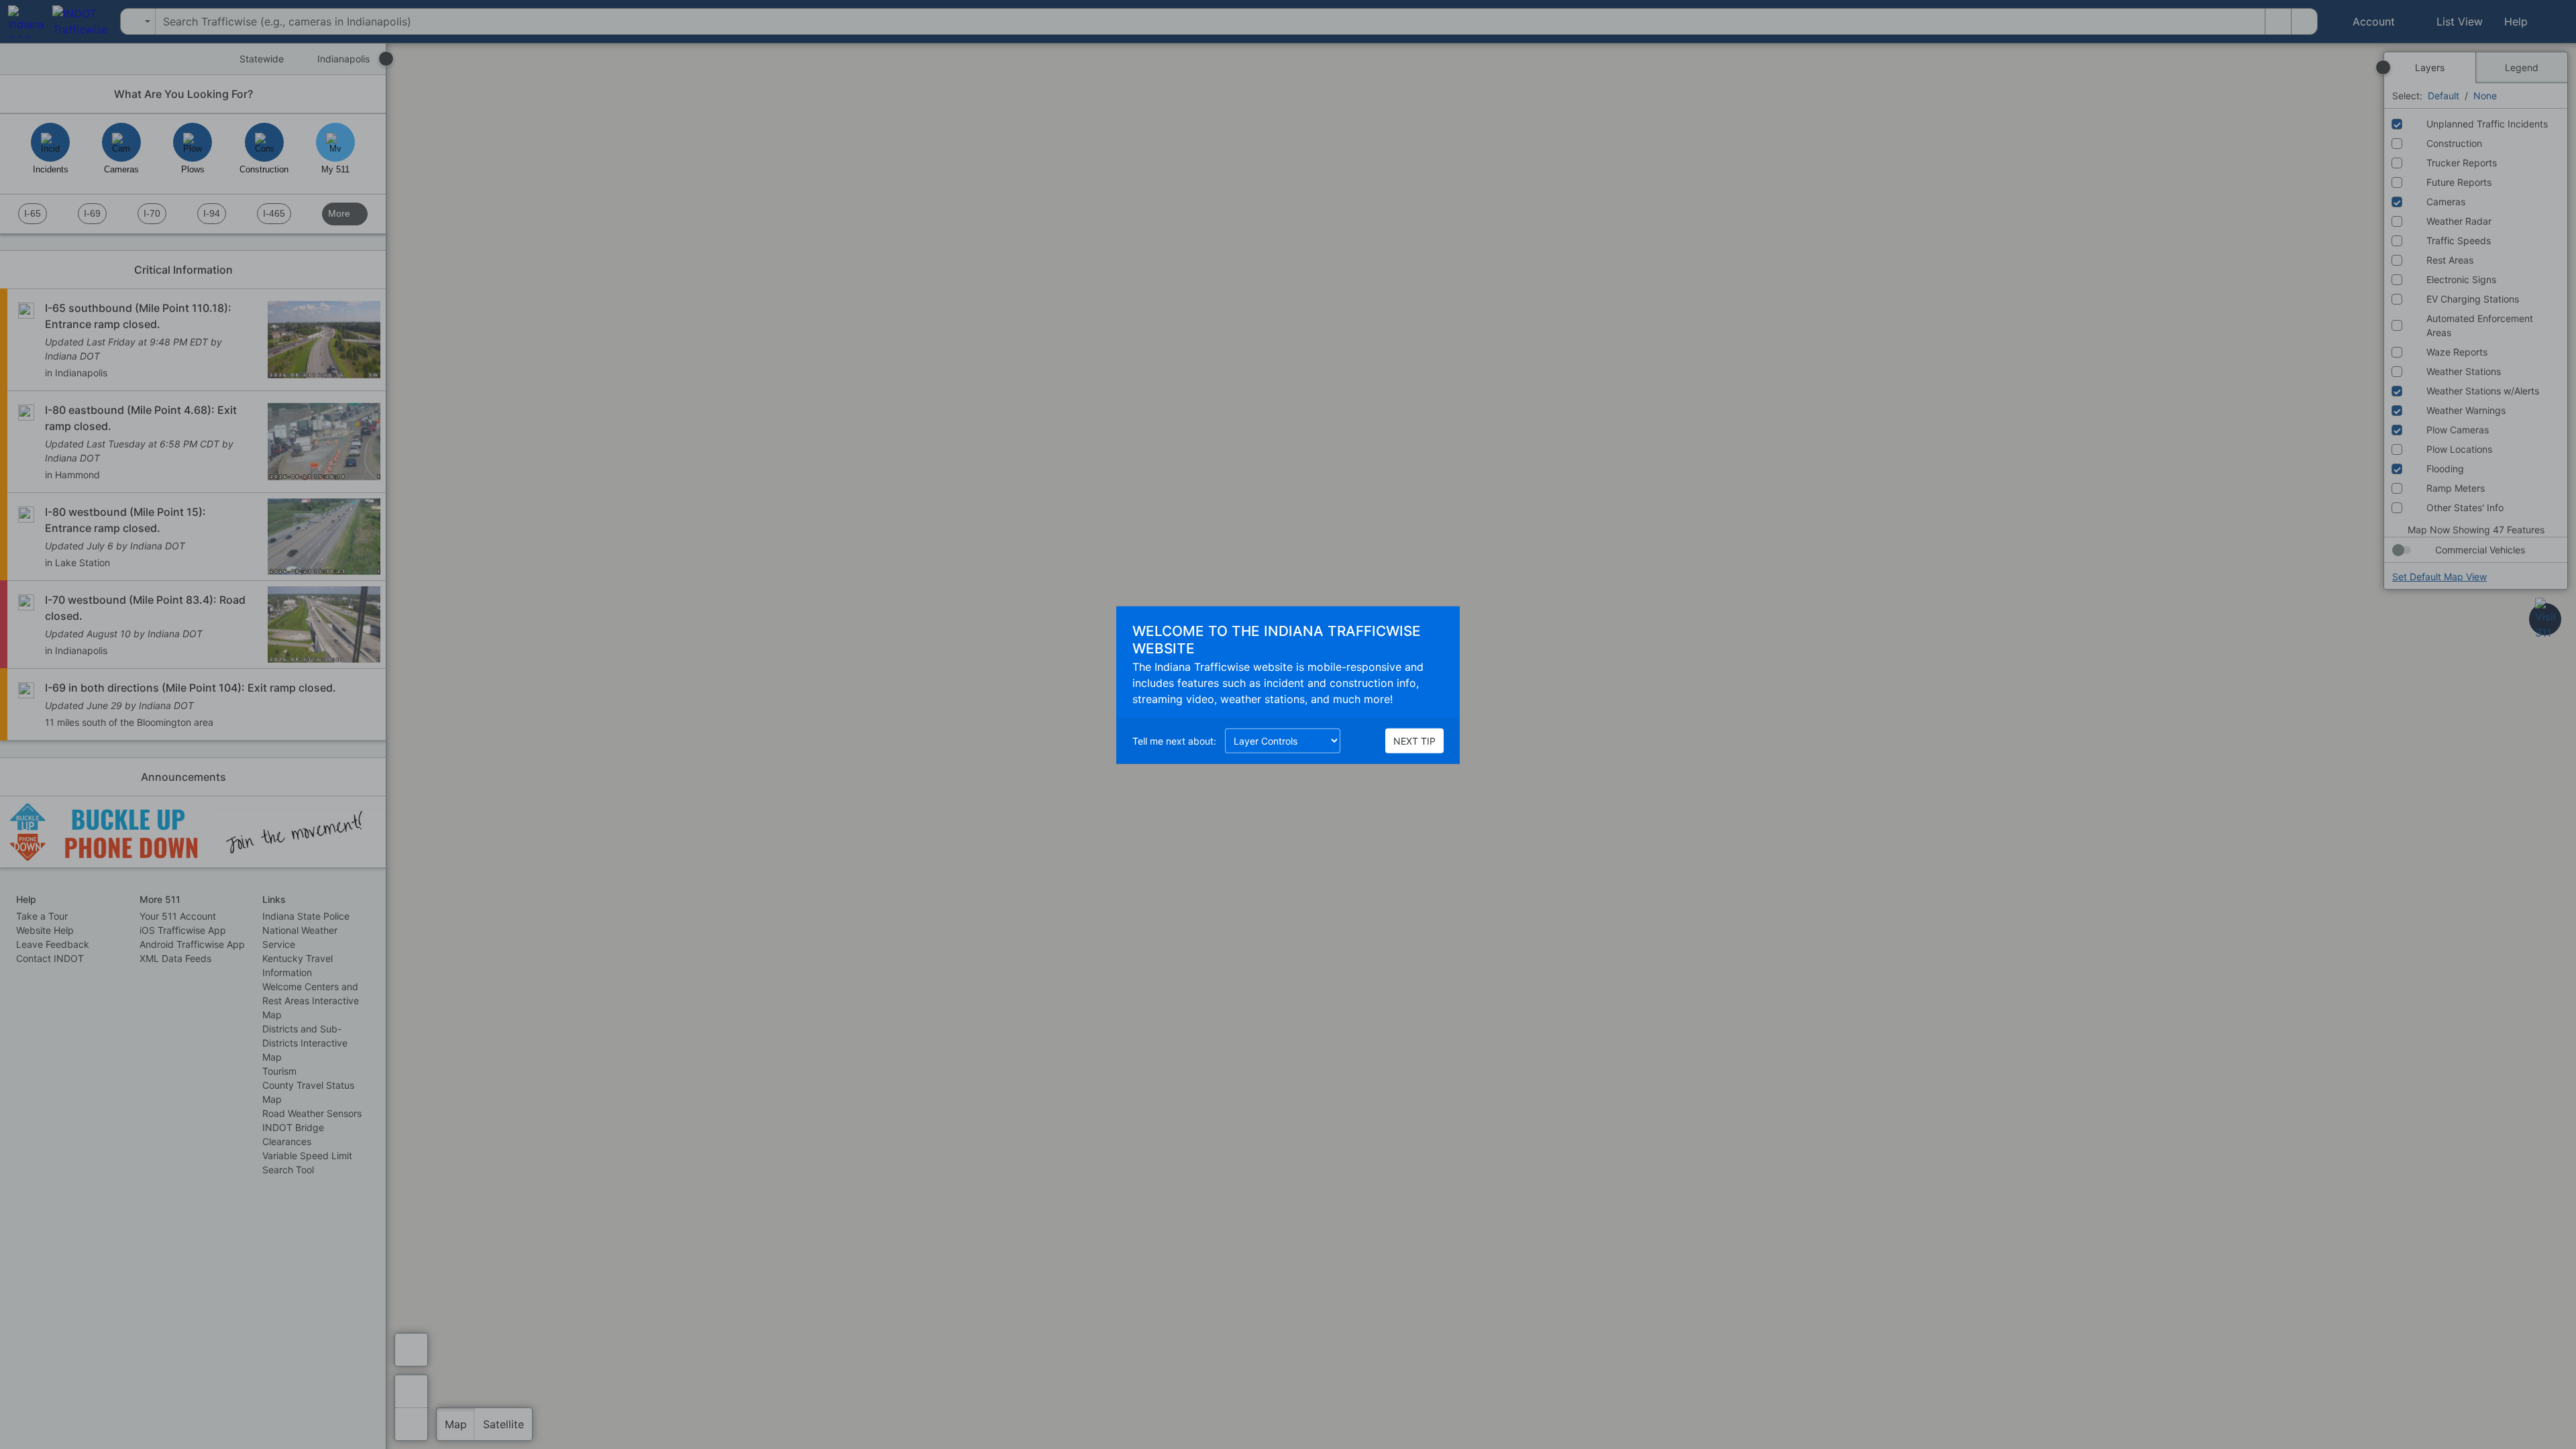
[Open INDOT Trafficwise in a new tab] (76, 21)
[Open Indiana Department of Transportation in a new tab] (22, 21)
